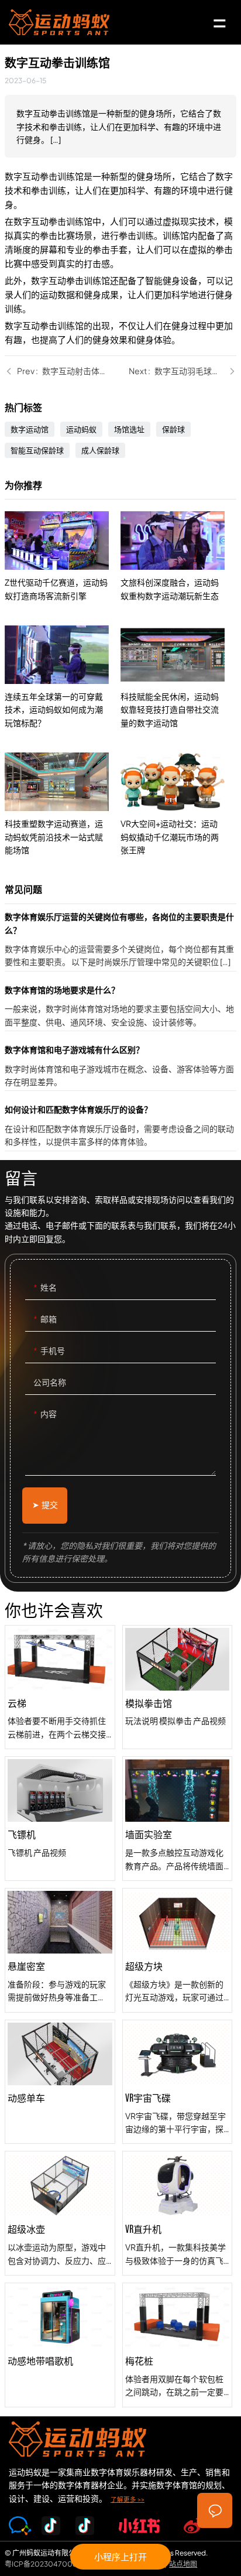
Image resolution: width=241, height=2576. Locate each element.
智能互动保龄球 (37, 450)
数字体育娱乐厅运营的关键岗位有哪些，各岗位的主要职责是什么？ (120, 940)
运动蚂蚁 (81, 429)
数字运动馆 (30, 429)
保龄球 (173, 429)
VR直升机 (177, 2213)
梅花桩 (177, 2345)
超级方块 (177, 1950)
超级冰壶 (60, 2213)
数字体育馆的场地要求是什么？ (120, 1007)
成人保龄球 (100, 450)
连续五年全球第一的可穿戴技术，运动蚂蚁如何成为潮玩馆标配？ (63, 677)
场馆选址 (129, 429)
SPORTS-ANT (59, 22)
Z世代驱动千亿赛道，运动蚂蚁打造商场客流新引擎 (63, 557)
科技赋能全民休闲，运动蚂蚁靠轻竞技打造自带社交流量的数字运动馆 (178, 677)
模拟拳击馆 (177, 1687)
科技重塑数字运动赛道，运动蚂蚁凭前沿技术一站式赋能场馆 (63, 804)
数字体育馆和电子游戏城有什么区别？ (120, 1067)
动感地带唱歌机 (60, 2345)
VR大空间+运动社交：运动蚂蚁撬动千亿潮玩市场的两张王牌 (178, 804)
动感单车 (60, 2082)
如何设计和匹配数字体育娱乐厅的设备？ (120, 1126)
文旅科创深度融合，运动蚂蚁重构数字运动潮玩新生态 (178, 557)
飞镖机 (60, 1819)
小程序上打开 (120, 2556)
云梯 (60, 1687)
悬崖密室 (60, 1950)
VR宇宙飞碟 (177, 2082)
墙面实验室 (177, 1819)
